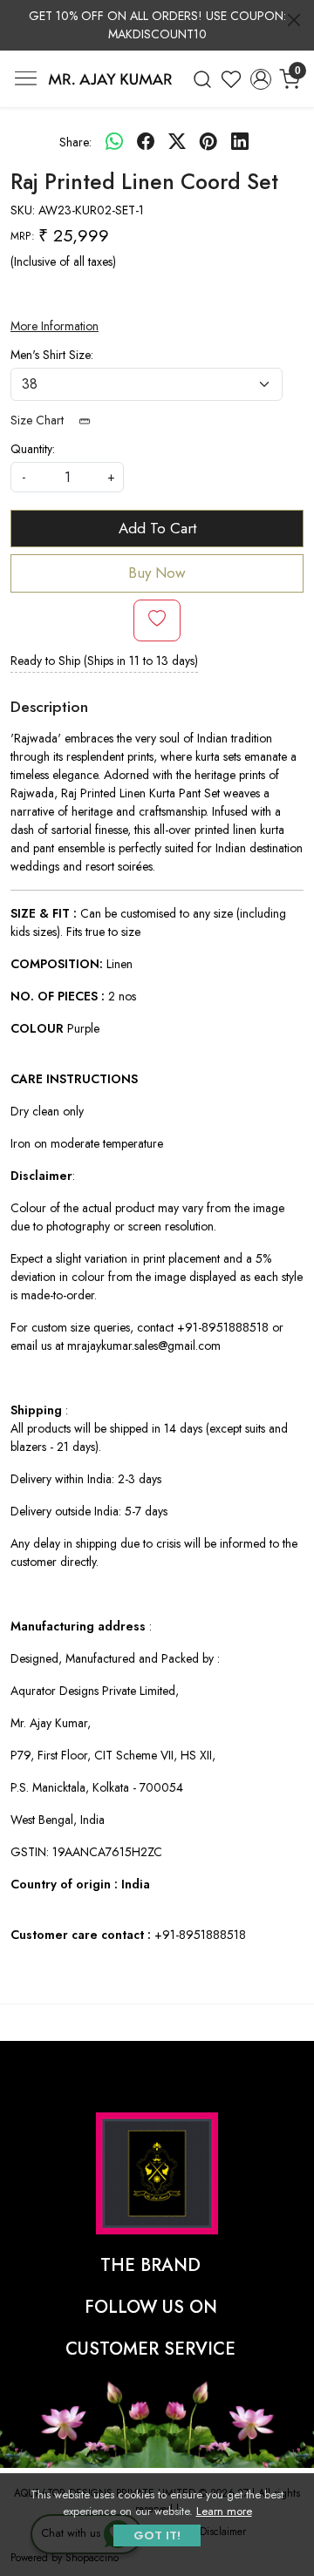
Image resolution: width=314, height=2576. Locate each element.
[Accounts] (261, 79)
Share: (75, 142)
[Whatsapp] (114, 142)
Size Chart (39, 420)
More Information (55, 326)
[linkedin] (240, 142)
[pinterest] (208, 142)
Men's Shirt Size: (52, 355)
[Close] (294, 20)
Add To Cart (157, 528)
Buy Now (157, 573)
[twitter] (177, 142)
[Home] (110, 79)
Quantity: (33, 449)
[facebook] (146, 142)
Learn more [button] (224, 2511)
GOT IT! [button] (157, 2535)
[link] (202, 79)
